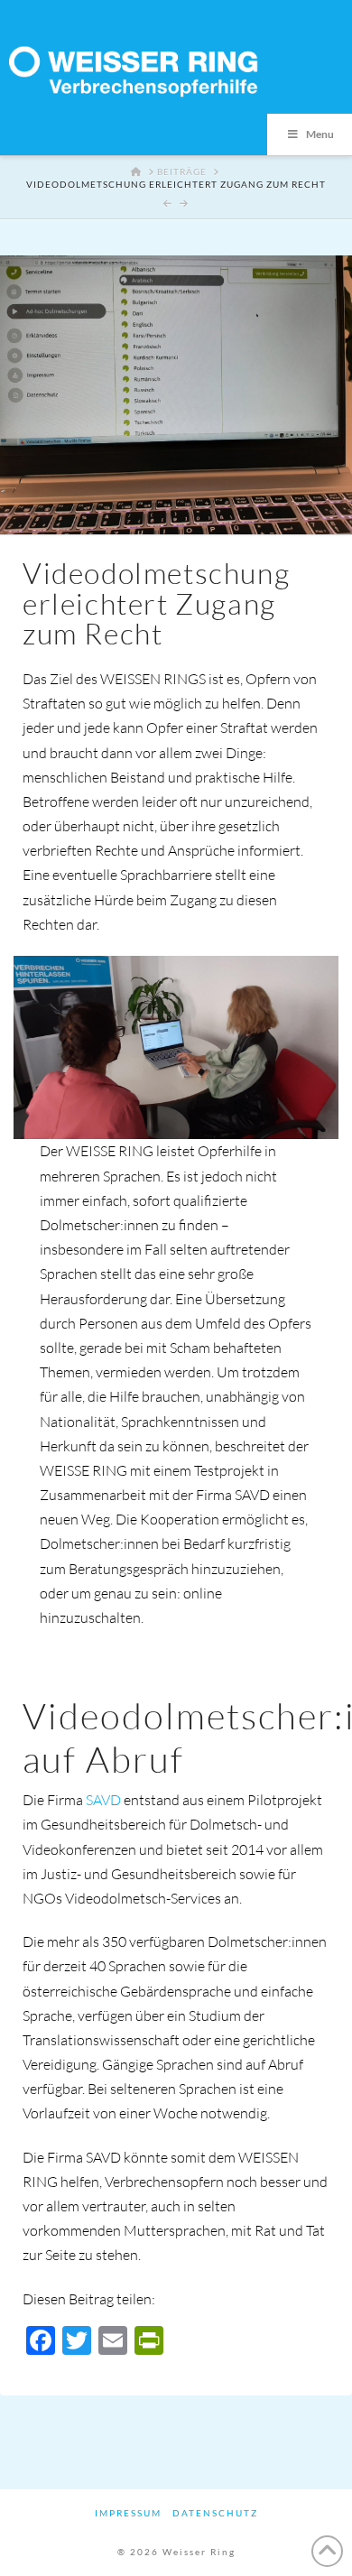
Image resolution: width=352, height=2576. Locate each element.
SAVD (103, 1800)
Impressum (128, 2513)
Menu (320, 134)
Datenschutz (215, 2513)
